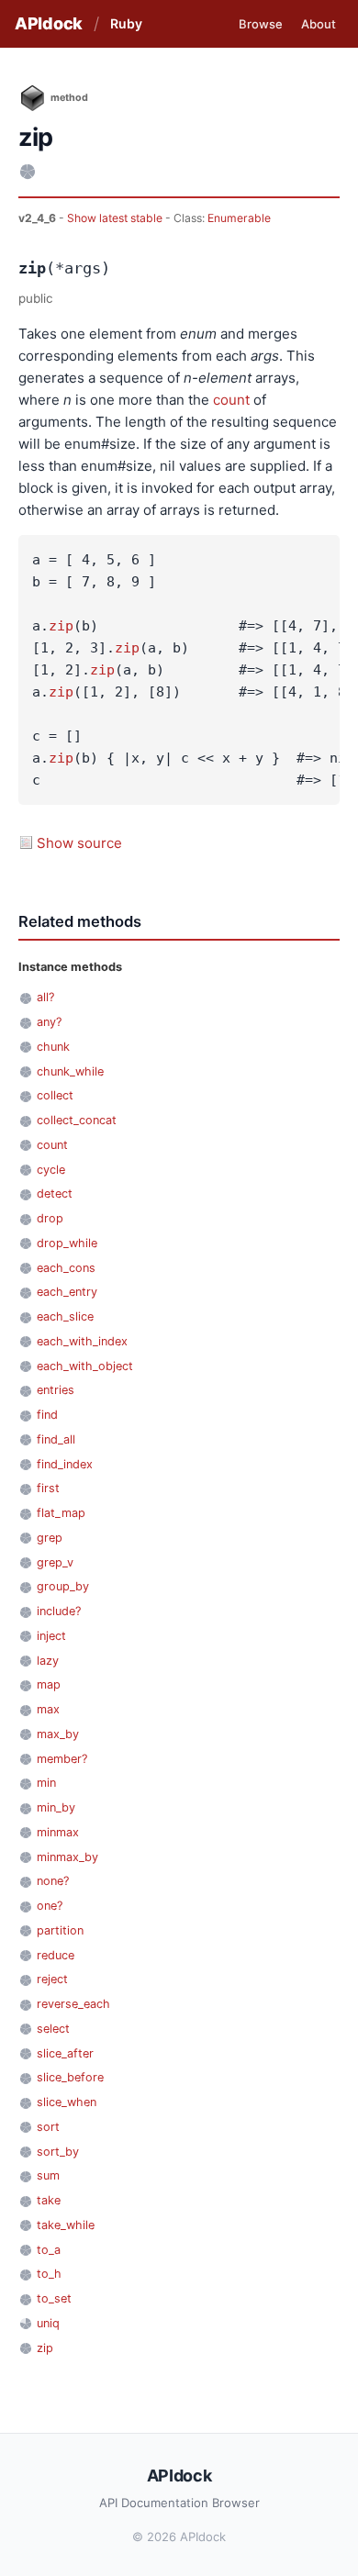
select (53, 2029)
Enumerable (239, 218)
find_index (65, 1464)
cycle (51, 1170)
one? (50, 1906)
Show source (79, 843)
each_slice (65, 1316)
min (46, 1783)
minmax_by (67, 1857)
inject (51, 1636)
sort (48, 2127)
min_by (56, 1807)
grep (50, 1538)
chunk (53, 1047)
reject (52, 1979)
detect (55, 1193)
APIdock (49, 23)
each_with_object (85, 1366)
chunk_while (70, 1071)
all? (45, 997)
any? (49, 1022)
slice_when (67, 2102)
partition (60, 1930)
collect (55, 1095)
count (231, 400)
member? (62, 1759)
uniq (48, 2323)
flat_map (61, 1513)
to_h (49, 2274)
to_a (49, 2250)
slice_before (70, 2077)
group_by (63, 1586)
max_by (58, 1734)
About (319, 24)
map (49, 1684)
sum (48, 2175)
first (48, 1488)
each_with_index (82, 1341)
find (47, 1415)
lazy (48, 1661)
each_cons (66, 1268)
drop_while (67, 1243)
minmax (58, 1832)
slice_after (65, 2053)
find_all (56, 1439)
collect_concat (77, 1120)
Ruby (126, 23)
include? (59, 1611)
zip (61, 626)
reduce (56, 1955)
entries (56, 1390)
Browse (261, 24)
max (48, 1709)
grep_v (55, 1562)
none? (53, 1881)
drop (50, 1218)
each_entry (67, 1292)
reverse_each (73, 2004)
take (49, 2200)
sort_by (58, 2152)
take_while (66, 2225)
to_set (54, 2298)
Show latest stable (116, 218)
